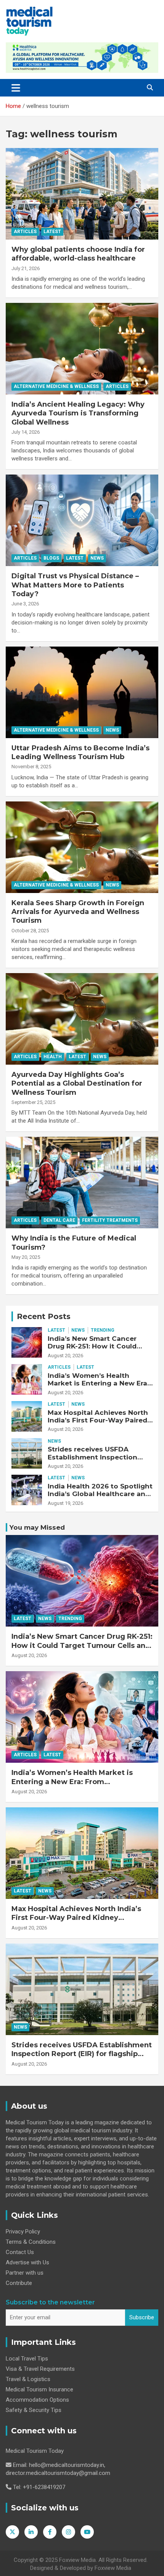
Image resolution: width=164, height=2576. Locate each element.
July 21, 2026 (26, 268)
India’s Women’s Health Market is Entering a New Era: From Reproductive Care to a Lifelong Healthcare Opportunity (72, 1786)
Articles (25, 232)
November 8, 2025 (31, 767)
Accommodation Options (37, 2400)
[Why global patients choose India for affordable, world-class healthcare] (82, 194)
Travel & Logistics (28, 2379)
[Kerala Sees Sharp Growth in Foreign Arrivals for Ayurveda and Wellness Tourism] (82, 847)
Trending (103, 1330)
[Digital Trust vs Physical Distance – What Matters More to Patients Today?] (82, 520)
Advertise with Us (27, 2262)
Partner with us (25, 2273)
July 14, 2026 (26, 432)
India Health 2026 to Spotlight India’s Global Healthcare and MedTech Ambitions (100, 1494)
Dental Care (59, 1220)
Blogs (51, 558)
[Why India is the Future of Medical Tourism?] (82, 1183)
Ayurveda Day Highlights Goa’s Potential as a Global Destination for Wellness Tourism (77, 1084)
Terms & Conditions (31, 2242)
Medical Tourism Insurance (39, 2389)
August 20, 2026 (65, 1356)
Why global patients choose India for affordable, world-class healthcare (78, 254)
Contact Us (20, 2252)
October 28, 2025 (30, 931)
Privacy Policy (23, 2232)
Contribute (19, 2283)
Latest (52, 232)
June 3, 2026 (25, 604)
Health (53, 1057)
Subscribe (142, 2317)
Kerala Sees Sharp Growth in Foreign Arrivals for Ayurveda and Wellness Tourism (78, 912)
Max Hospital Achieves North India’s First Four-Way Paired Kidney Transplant (98, 1420)
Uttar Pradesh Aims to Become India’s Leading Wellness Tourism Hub (80, 752)
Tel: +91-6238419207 (39, 2487)
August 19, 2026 (65, 1503)
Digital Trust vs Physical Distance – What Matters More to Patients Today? (75, 585)
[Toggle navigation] (16, 88)
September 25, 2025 (33, 1102)
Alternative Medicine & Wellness (56, 386)
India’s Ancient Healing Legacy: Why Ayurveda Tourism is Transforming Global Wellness (78, 413)
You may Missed (37, 1527)
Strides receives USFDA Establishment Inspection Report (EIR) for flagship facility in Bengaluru (92, 1461)
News (97, 558)
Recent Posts (44, 1316)
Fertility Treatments (110, 1220)
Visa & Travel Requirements (40, 2369)
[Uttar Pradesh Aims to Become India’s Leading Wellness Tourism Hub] (82, 692)
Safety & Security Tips (34, 2410)
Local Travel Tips (27, 2359)
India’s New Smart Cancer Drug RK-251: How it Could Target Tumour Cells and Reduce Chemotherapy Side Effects (82, 1645)
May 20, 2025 (26, 1257)
